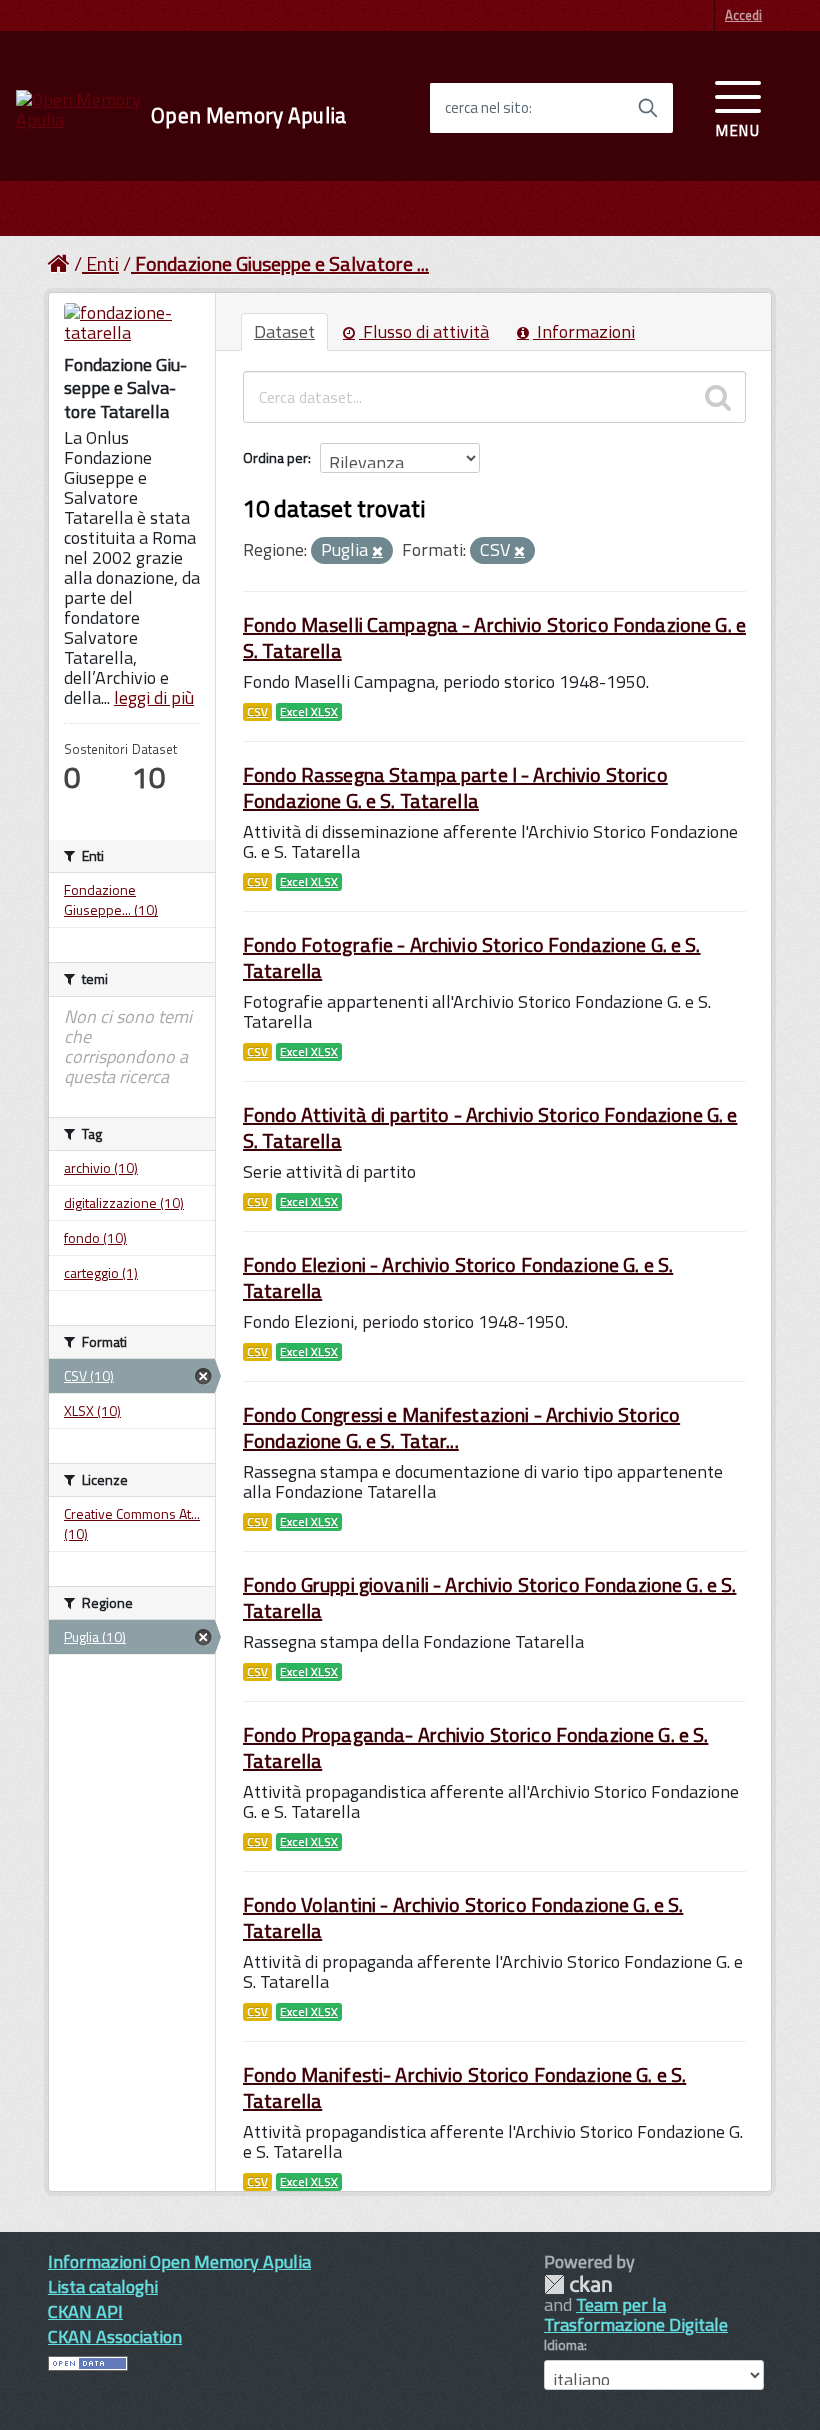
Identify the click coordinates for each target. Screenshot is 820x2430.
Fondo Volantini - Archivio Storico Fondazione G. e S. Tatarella (463, 1917)
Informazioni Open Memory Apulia (179, 2261)
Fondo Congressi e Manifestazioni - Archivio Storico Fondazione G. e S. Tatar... (461, 1427)
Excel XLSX (309, 712)
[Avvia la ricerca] (648, 108)
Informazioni (584, 331)
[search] (718, 397)
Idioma (564, 2345)
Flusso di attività (424, 331)
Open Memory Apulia (248, 115)
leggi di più (154, 697)
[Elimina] (377, 552)
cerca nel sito (487, 108)
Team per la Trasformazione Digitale (636, 2314)
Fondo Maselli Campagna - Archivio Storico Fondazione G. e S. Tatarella (494, 637)
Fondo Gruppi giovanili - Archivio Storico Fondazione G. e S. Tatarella (489, 1597)
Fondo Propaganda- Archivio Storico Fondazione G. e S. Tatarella (475, 1747)
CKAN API (85, 2311)
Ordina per (275, 457)
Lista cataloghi (103, 2286)
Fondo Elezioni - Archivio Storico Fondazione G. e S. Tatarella (458, 1277)
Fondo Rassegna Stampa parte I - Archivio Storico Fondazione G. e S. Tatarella (455, 787)
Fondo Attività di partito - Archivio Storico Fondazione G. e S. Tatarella (490, 1127)
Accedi (743, 15)
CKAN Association (115, 2336)
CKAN (578, 2284)
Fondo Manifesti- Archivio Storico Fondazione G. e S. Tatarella (464, 2087)
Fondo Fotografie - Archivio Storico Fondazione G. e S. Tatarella (472, 957)
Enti (102, 263)
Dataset (284, 331)
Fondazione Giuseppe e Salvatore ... (282, 263)
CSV (257, 712)
